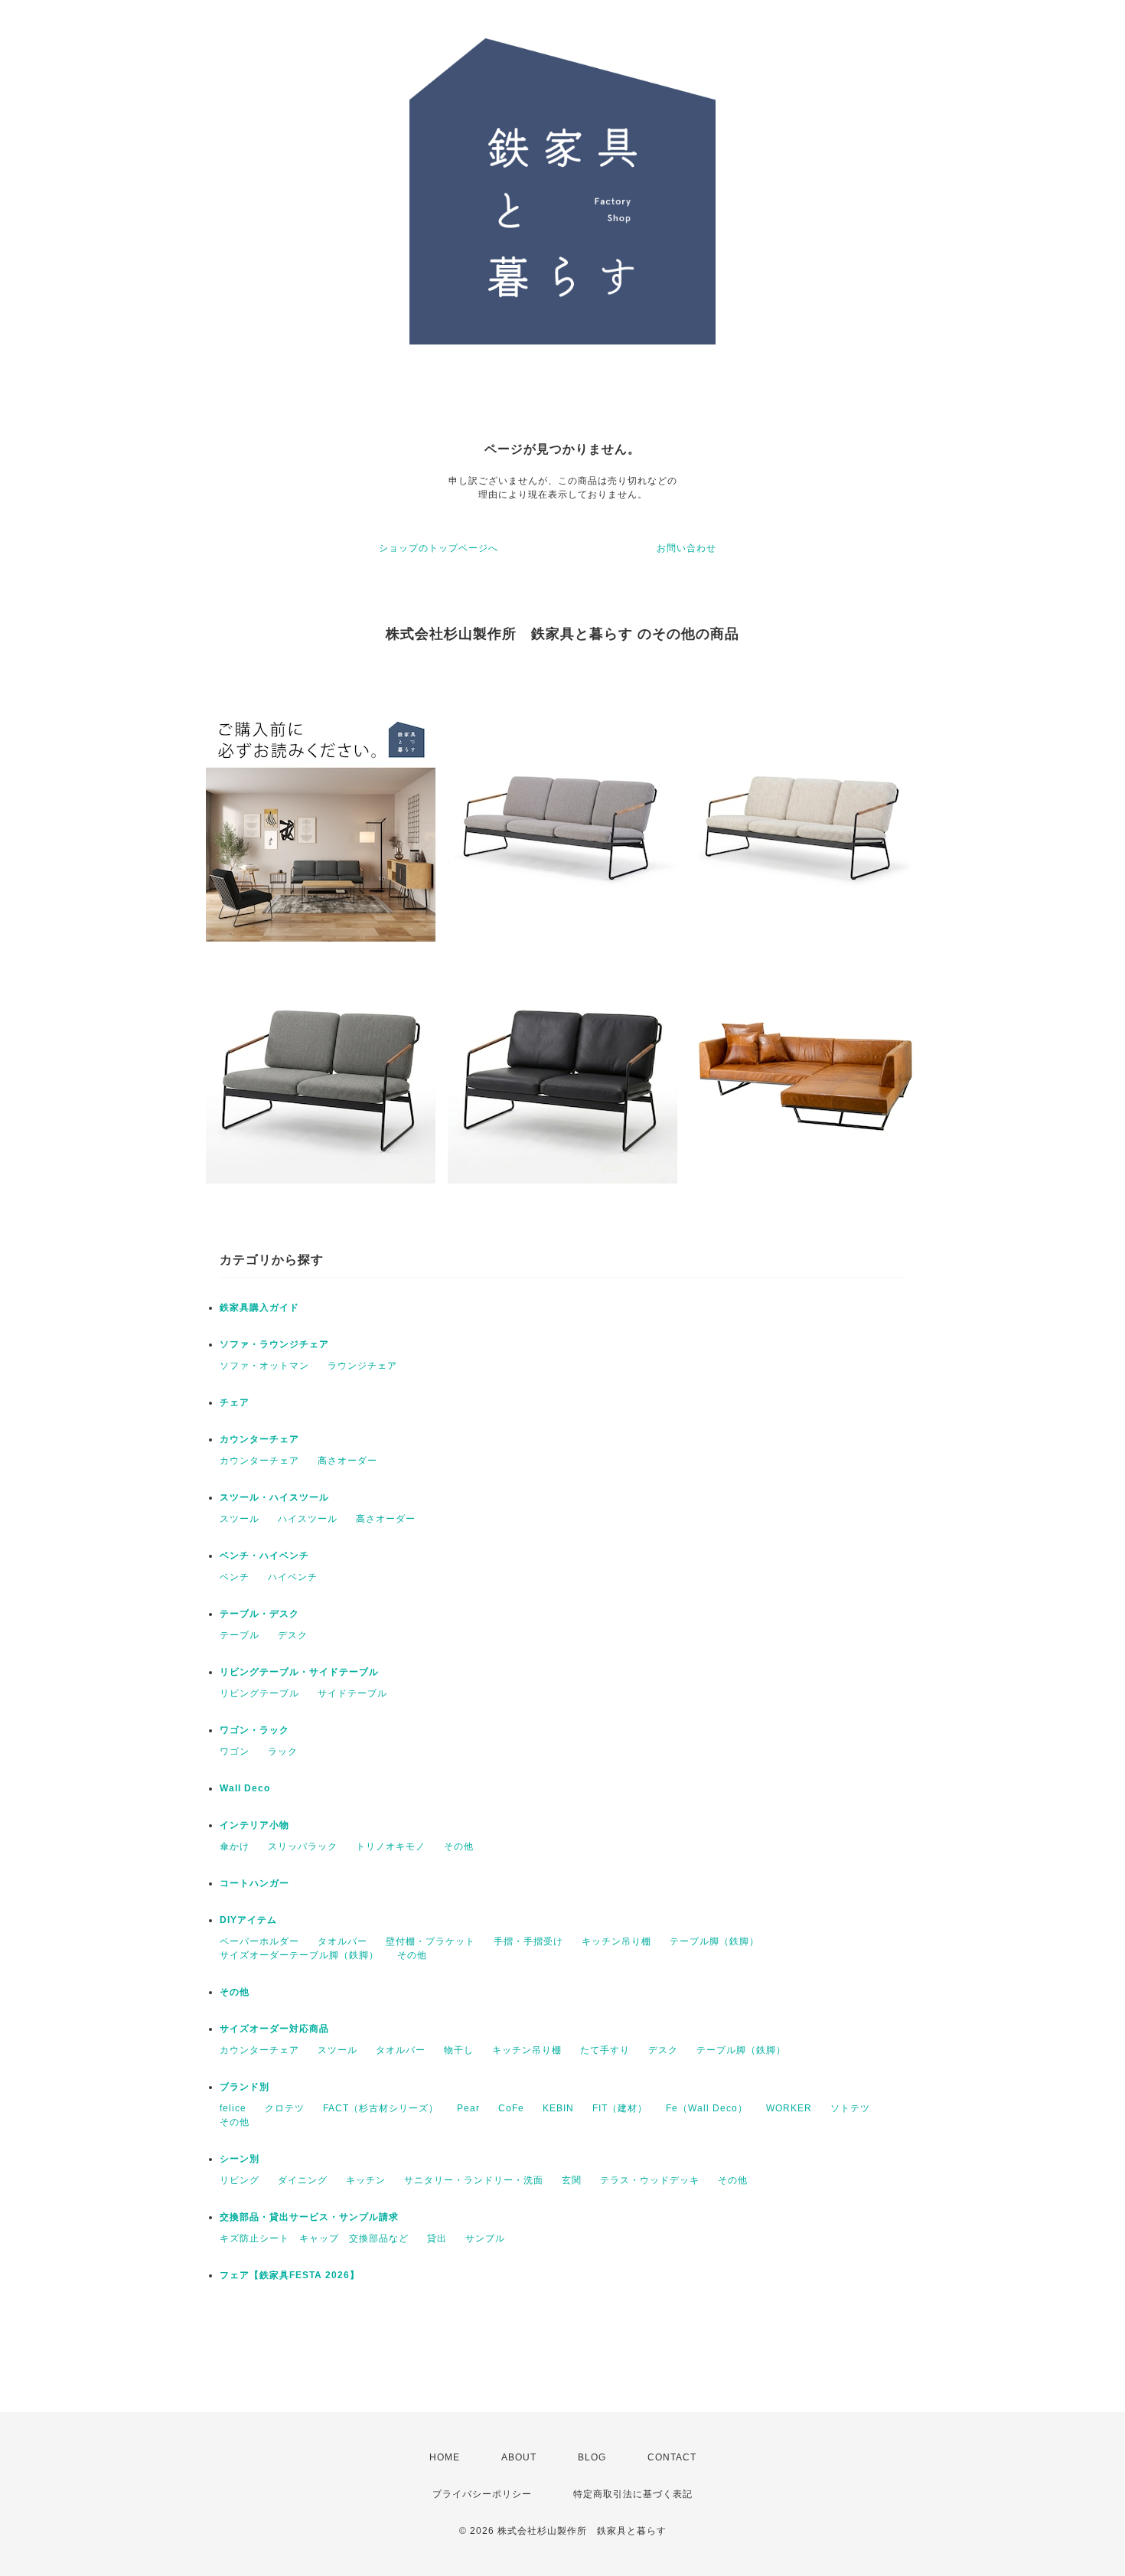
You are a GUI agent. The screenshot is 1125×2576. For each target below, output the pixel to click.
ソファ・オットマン (264, 1366)
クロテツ (285, 2108)
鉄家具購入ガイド (259, 1308)
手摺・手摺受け (528, 1941)
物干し (459, 2050)
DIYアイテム (248, 1920)
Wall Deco (245, 1788)
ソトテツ (850, 2108)
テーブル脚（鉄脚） (714, 1941)
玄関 (572, 2180)
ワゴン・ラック (254, 1730)
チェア (235, 1402)
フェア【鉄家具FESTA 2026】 (290, 2275)
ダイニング (303, 2180)
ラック (283, 1752)
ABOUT (519, 2457)
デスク (293, 1635)
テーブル (240, 1635)
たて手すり (605, 2050)
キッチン (366, 2180)
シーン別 (240, 2159)
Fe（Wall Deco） (707, 2108)
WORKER (789, 2108)
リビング (240, 2180)
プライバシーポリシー (482, 2494)
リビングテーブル (259, 1693)
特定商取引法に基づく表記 (633, 2494)
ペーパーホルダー (259, 1941)
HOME (445, 2457)
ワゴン (235, 1752)
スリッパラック (303, 1846)
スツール (240, 1519)
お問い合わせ (686, 548)
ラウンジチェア (362, 1366)
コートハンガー (254, 1883)
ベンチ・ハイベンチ (264, 1556)
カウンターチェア (259, 1439)
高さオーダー (347, 1461)
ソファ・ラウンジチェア (274, 1344)
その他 (459, 1846)
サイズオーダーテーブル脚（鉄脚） (299, 1955)
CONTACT (672, 2457)
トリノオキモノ (391, 1846)
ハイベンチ (293, 1577)
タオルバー (342, 1941)
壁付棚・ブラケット (430, 1941)
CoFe (511, 2108)
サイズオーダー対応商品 (274, 2029)
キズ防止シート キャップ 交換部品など (314, 2238)
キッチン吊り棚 (616, 1941)
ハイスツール (308, 1519)
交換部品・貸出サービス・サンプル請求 (309, 2217)
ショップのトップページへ (439, 548)
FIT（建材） (620, 2108)
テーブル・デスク (259, 1614)
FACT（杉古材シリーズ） (381, 2108)
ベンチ (235, 1577)
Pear (468, 2108)
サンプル (485, 2238)
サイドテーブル (352, 1693)
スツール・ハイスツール (274, 1497)
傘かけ (235, 1846)
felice (233, 2108)
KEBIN (558, 2108)
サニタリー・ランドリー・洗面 (474, 2180)
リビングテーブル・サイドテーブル (299, 1672)
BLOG (592, 2457)
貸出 (437, 2238)
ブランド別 (245, 2087)
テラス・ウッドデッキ (650, 2180)
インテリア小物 (254, 1825)
